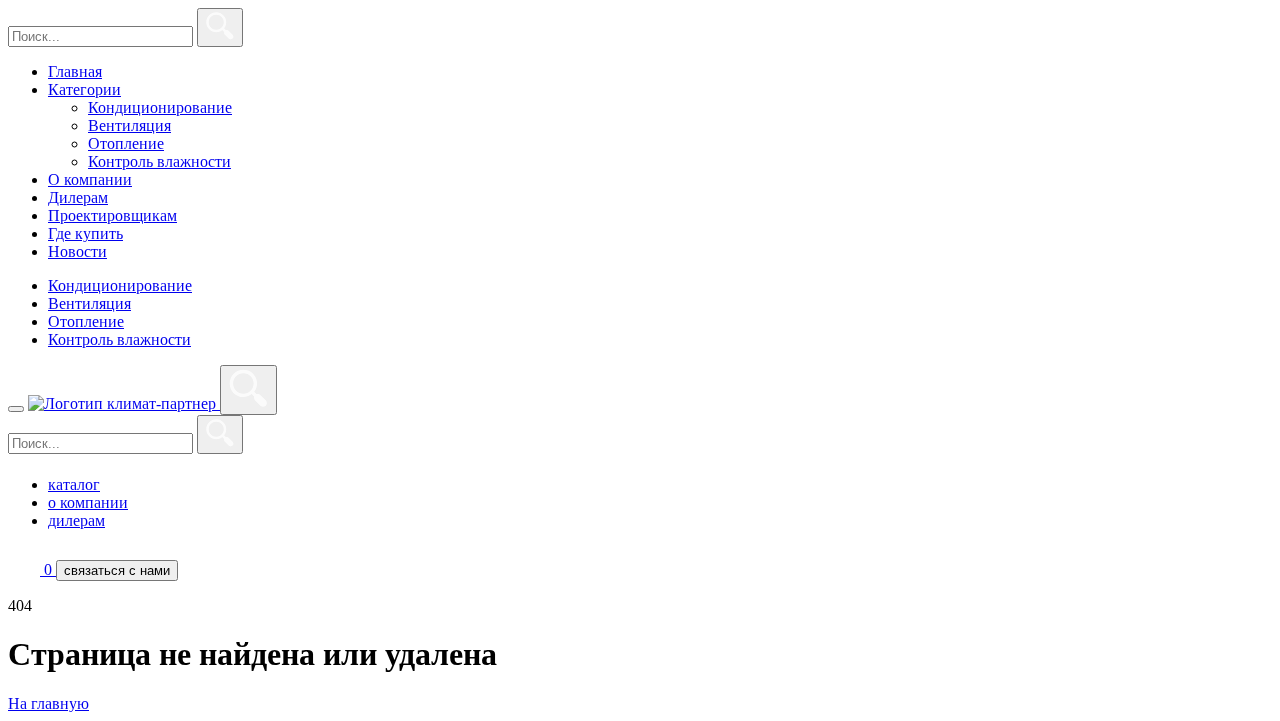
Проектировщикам (112, 215)
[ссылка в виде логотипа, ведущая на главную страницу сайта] (124, 403)
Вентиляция (129, 125)
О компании (90, 179)
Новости (77, 251)
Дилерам (78, 197)
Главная (75, 71)
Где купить (85, 233)
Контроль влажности (159, 161)
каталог (74, 484)
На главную (48, 703)
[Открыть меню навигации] (16, 409)
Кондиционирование (160, 107)
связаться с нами (117, 570)
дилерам (76, 520)
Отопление (126, 143)
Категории (84, 89)
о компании (88, 502)
